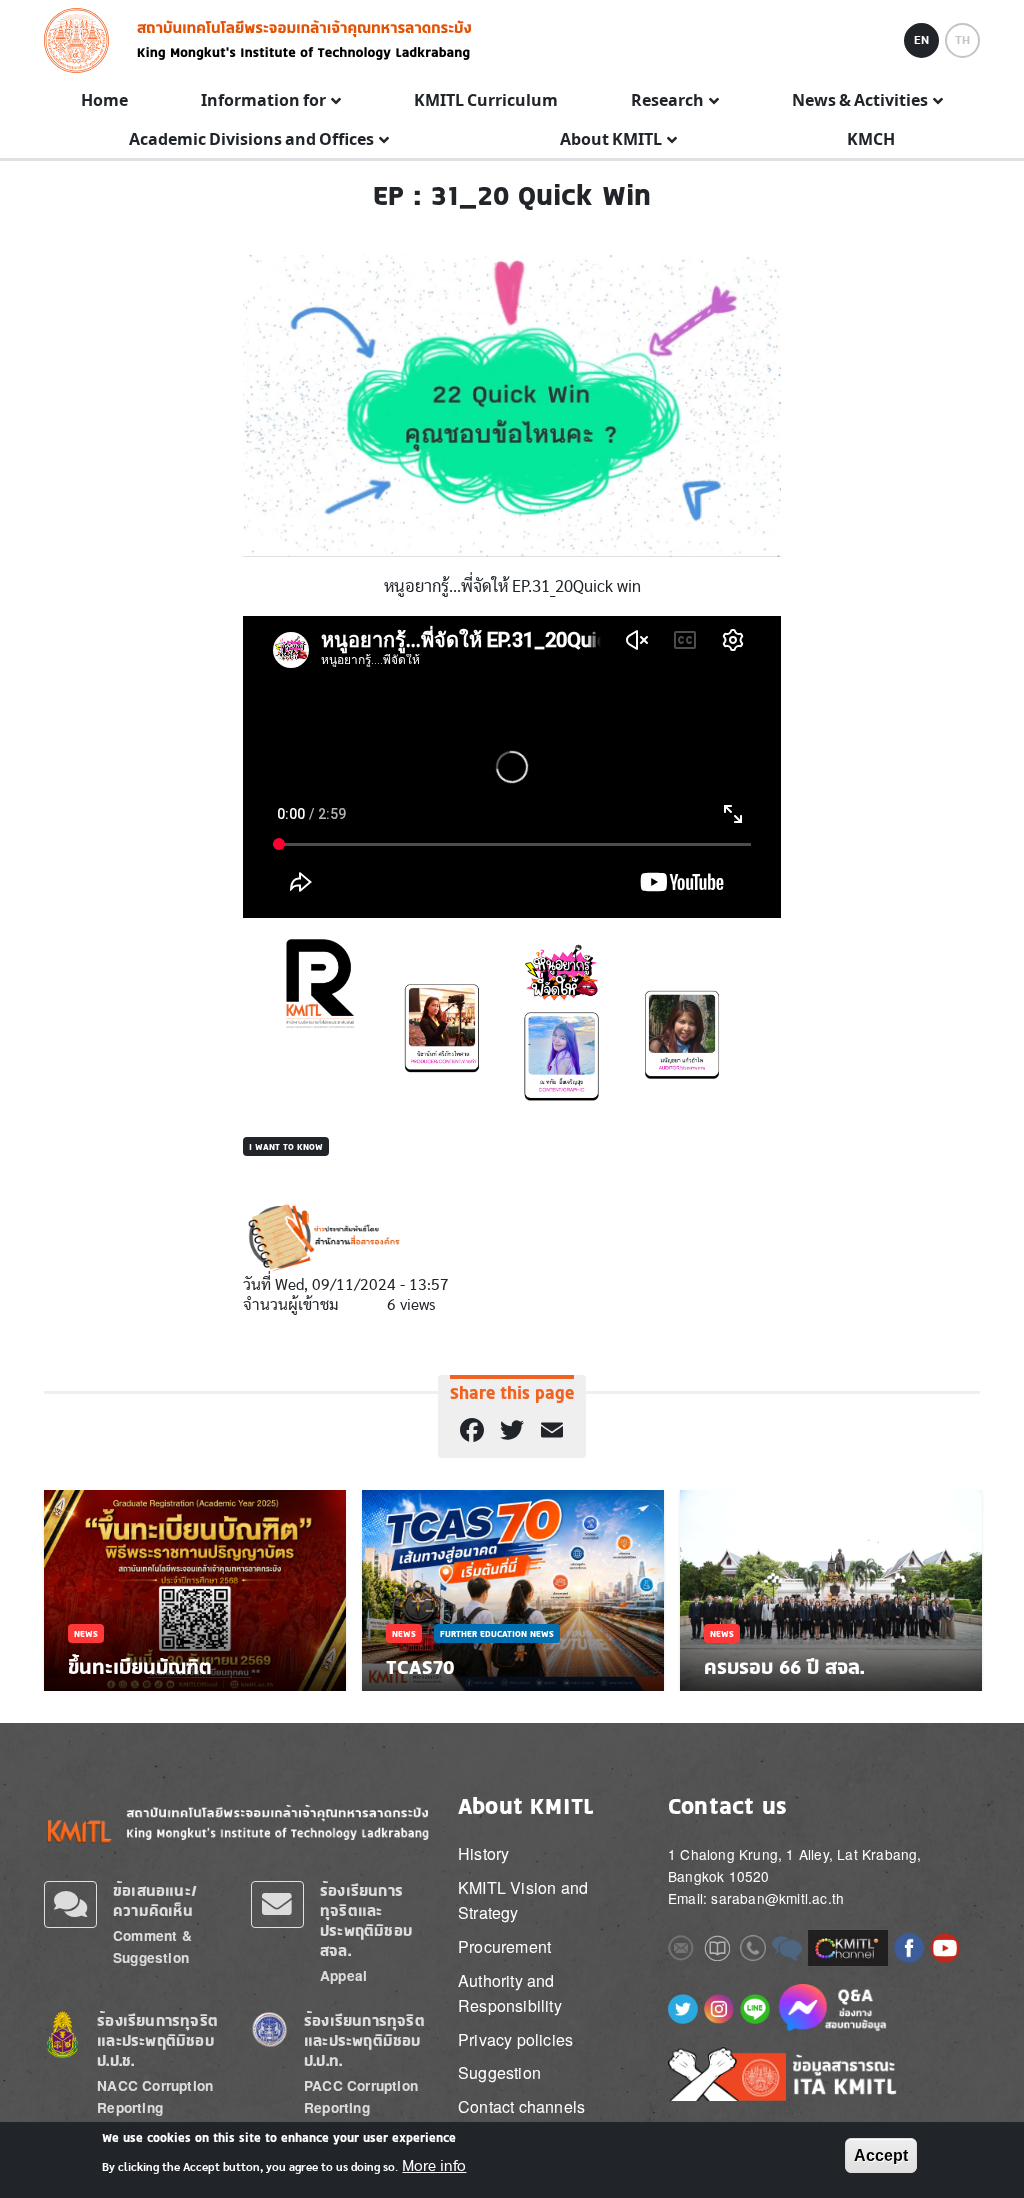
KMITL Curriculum (486, 101)
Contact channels (521, 2106)
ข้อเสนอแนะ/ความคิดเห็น (155, 1900)
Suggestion (499, 2072)
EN (921, 40)
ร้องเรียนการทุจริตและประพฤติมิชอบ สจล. (366, 1920)
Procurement (504, 1946)
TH (962, 40)
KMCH (871, 140)
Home (104, 101)
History (483, 1853)
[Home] (82, 40)
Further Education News (497, 1633)
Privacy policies (515, 2039)
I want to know (286, 1146)
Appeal (343, 1975)
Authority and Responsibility (510, 1993)
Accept (881, 2155)
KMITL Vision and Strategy (523, 1900)
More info (434, 2166)
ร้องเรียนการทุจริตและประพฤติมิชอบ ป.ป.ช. (157, 2040)
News (86, 1633)
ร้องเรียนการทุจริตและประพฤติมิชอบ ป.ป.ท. (364, 2040)
